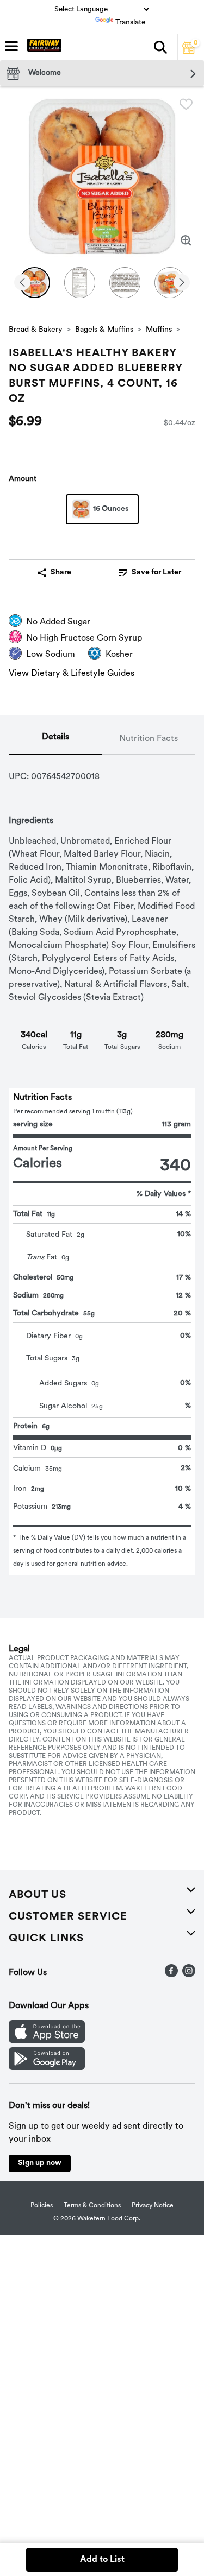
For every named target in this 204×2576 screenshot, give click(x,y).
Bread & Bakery (36, 330)
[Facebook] (171, 1975)
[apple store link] (47, 2041)
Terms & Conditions (92, 2206)
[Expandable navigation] (11, 46)
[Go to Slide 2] (80, 283)
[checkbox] (186, 104)
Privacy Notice (153, 2206)
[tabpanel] (102, 1165)
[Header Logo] (42, 47)
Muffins (159, 330)
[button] (160, 47)
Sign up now (40, 2163)
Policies (42, 2206)
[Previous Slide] (22, 283)
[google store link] (47, 2068)
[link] (150, 573)
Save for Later (156, 572)
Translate (131, 23)
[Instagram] (189, 1975)
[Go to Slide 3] (125, 283)
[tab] (55, 739)
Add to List (102, 2560)
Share (61, 572)
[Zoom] (186, 240)
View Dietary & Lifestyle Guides (72, 674)
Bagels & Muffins (104, 330)
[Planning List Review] (189, 52)
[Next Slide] (182, 283)
